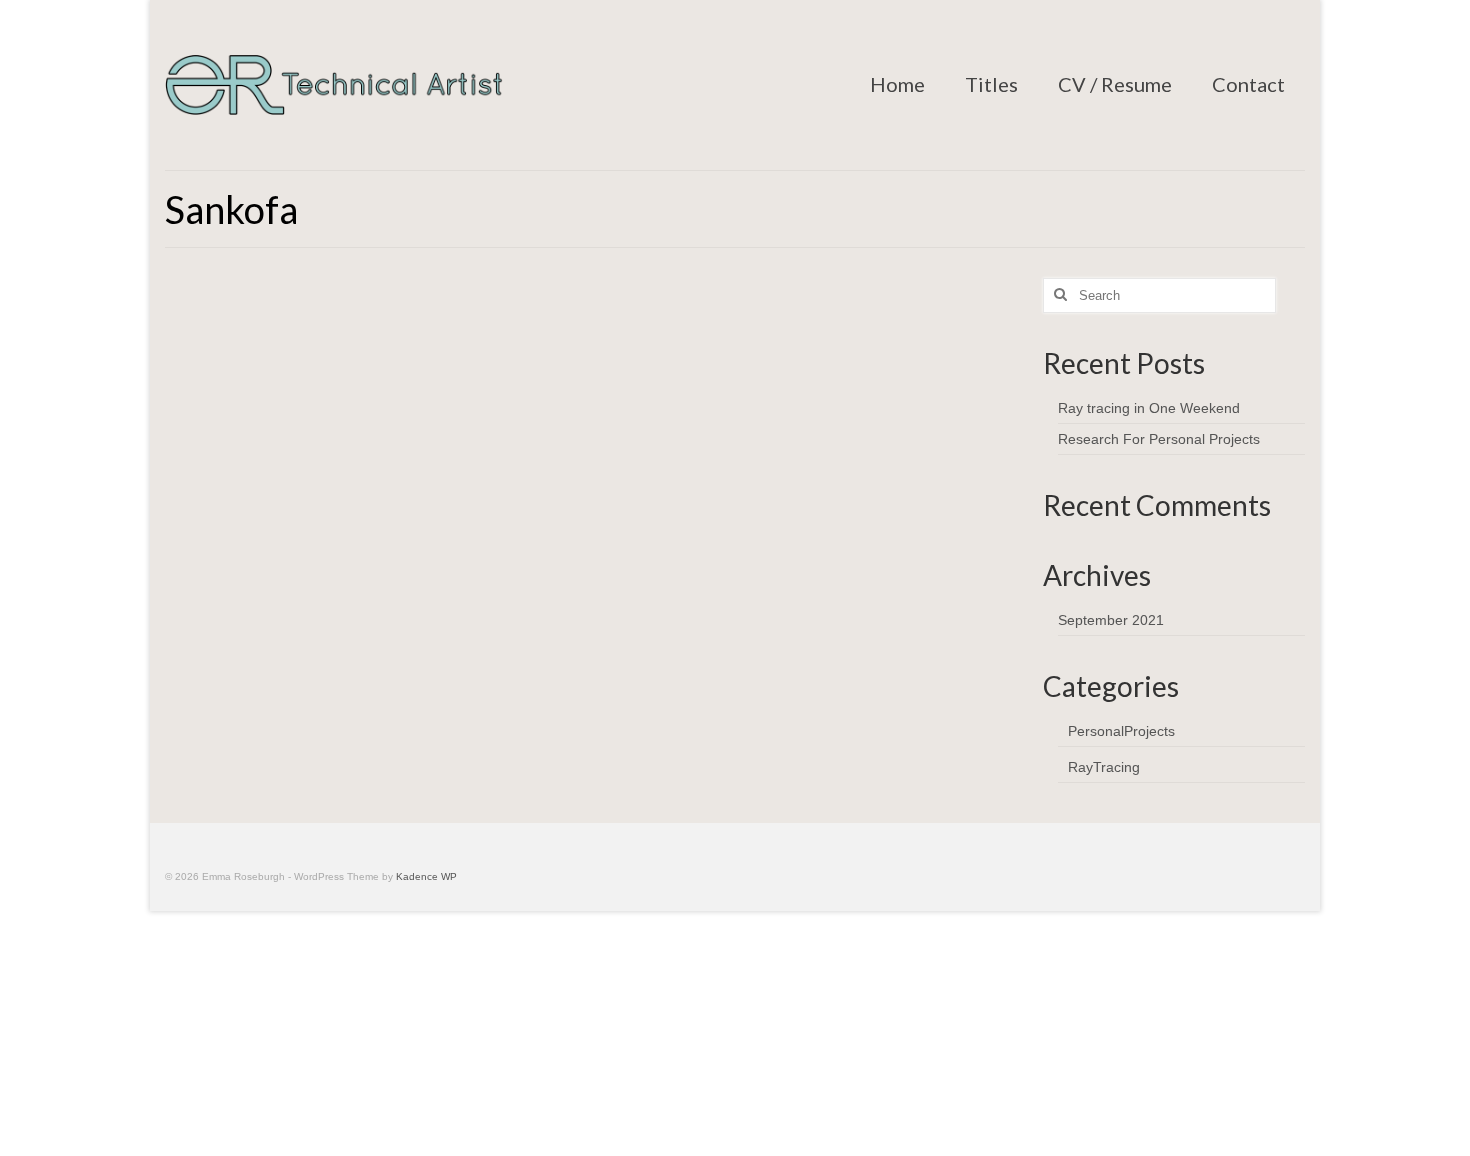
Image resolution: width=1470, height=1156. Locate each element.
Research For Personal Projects (1159, 439)
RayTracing (1104, 767)
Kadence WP (426, 876)
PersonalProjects (1121, 731)
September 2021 (1111, 620)
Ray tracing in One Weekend (1149, 408)
